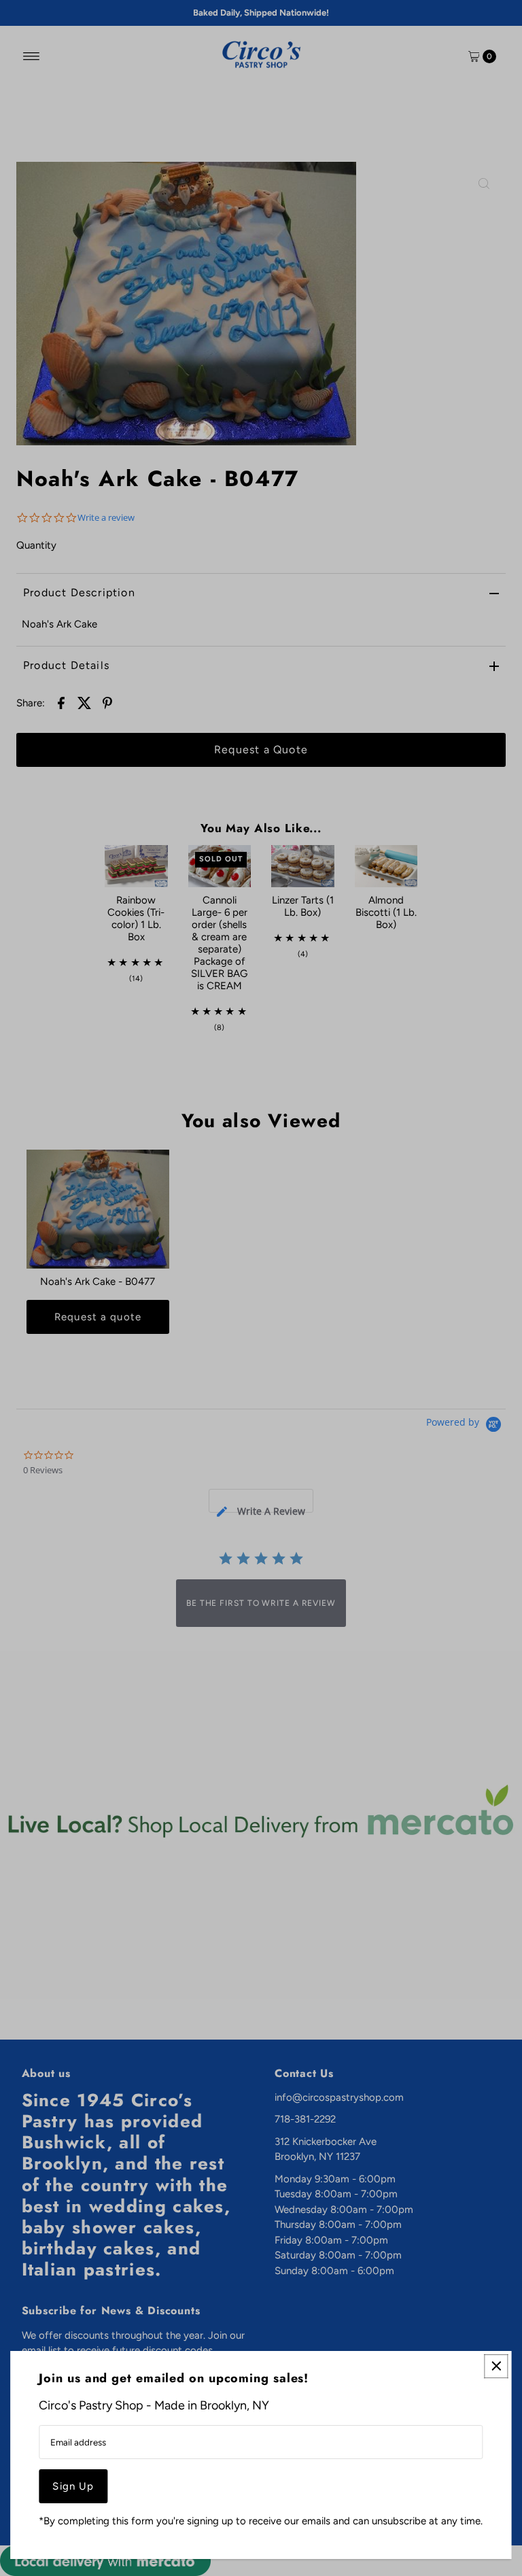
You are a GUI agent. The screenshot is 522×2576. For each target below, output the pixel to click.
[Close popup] (497, 2366)
